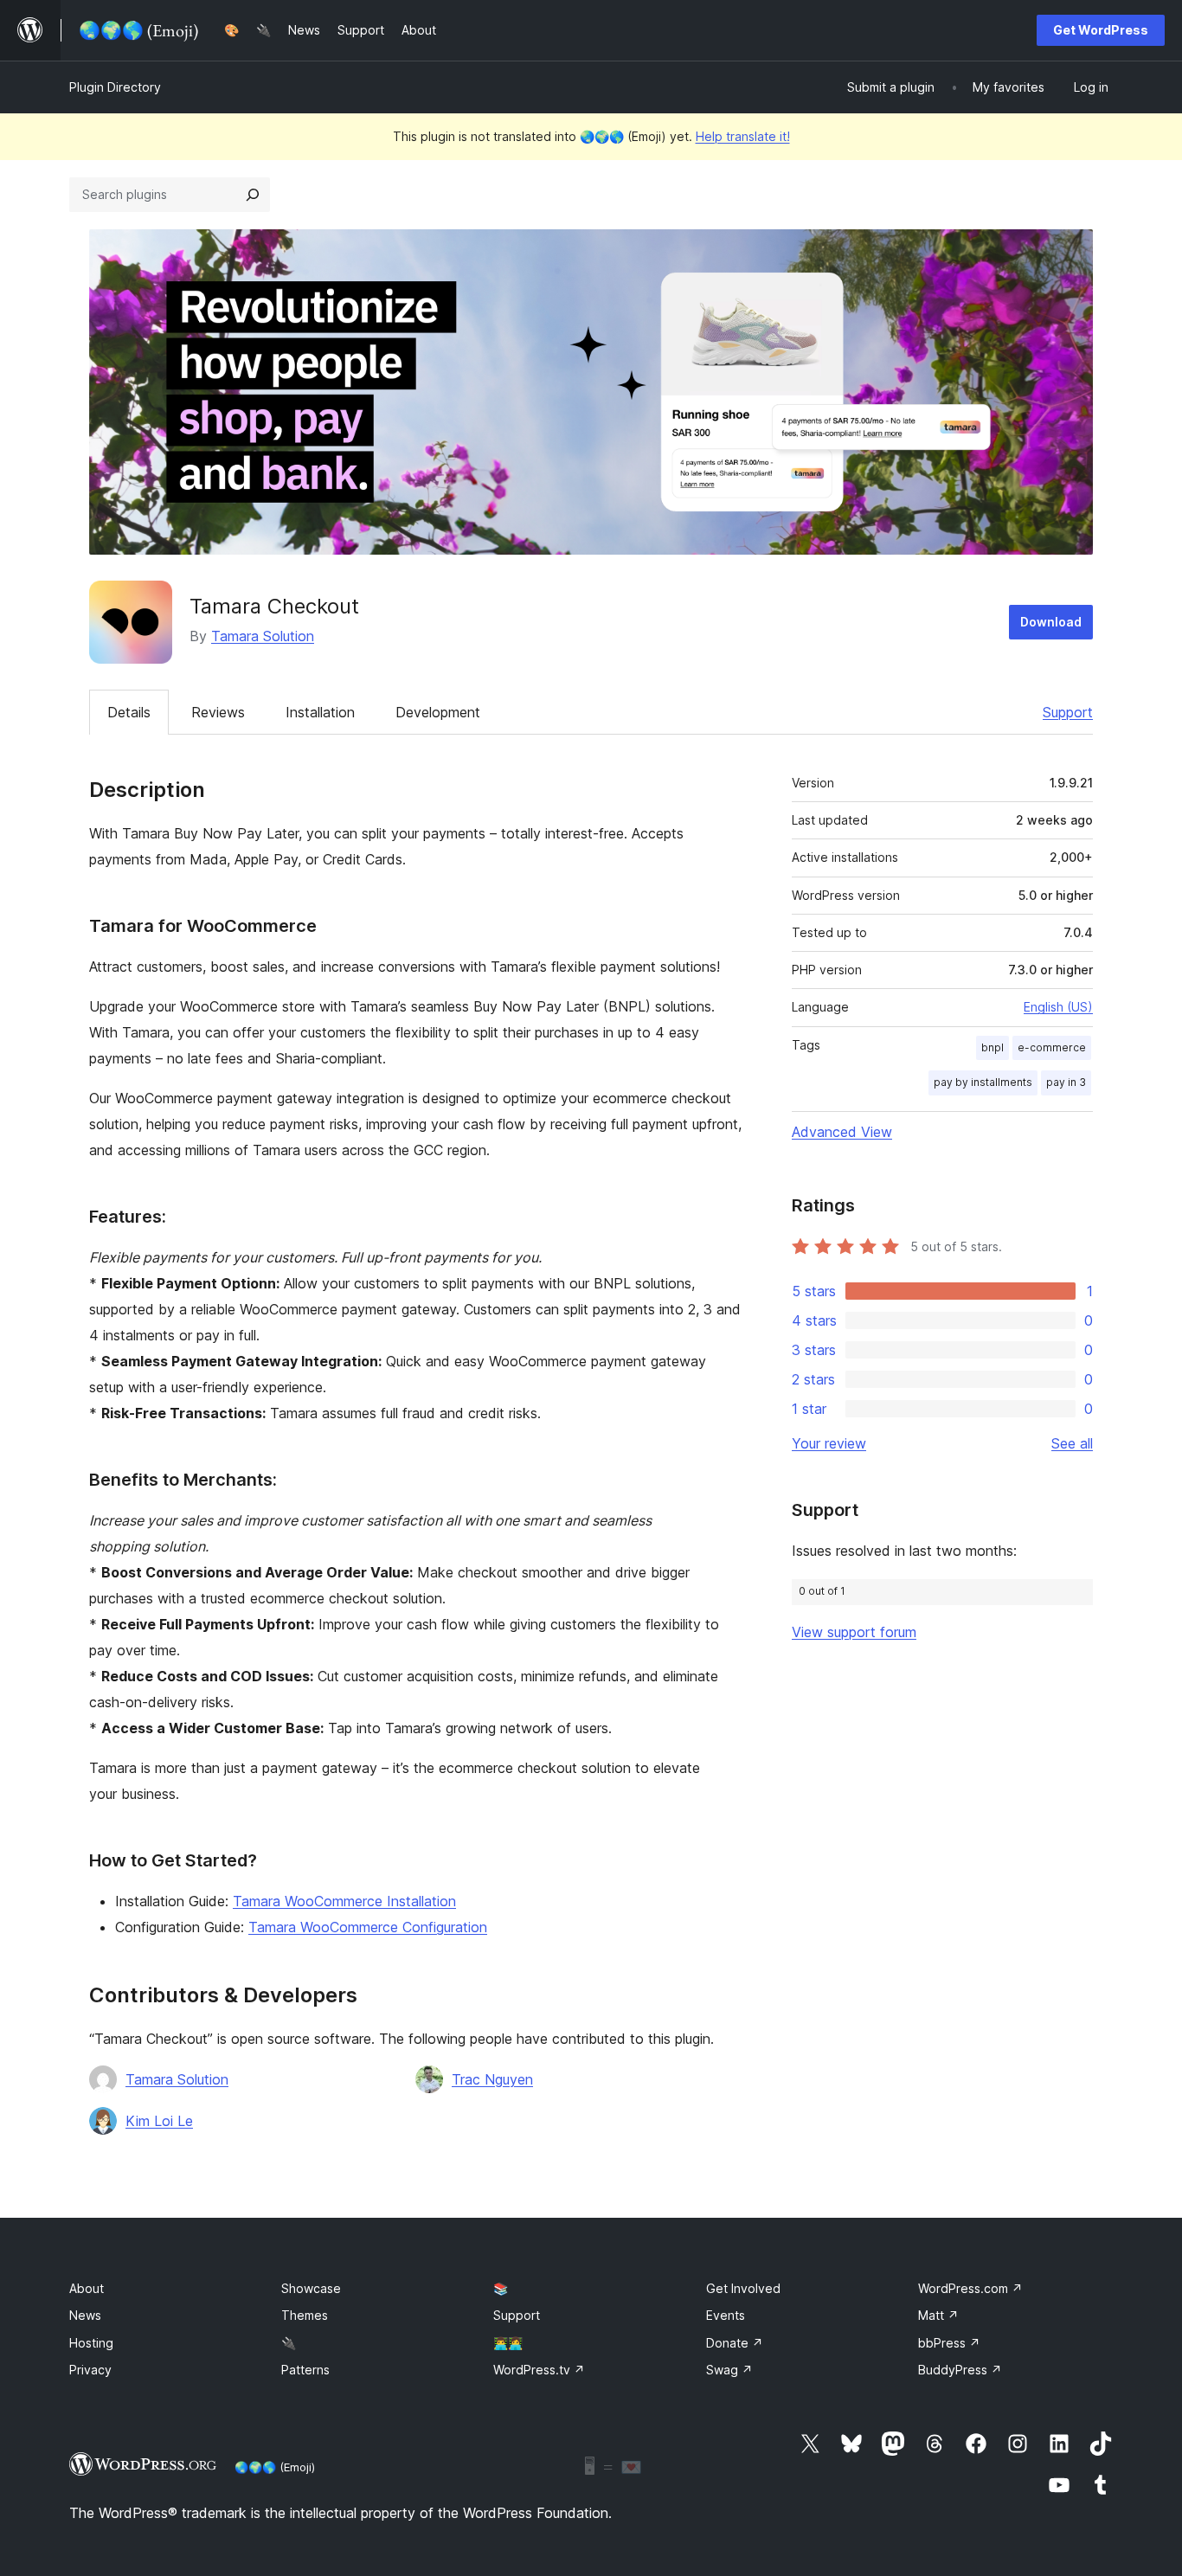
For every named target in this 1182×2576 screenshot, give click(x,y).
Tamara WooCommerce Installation (344, 1901)
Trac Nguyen (492, 2079)
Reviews (218, 712)
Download (1051, 622)
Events (726, 2315)
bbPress (949, 2343)
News (85, 2315)
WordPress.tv (539, 2370)
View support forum (854, 1632)
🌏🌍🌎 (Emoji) (275, 2467)
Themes (305, 2315)
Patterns (305, 2370)
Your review (829, 1443)
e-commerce (1052, 1047)
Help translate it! (743, 136)
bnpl (992, 1047)
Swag (729, 2370)
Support (1068, 712)
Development (438, 712)
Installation (320, 712)
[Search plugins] (253, 195)
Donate (735, 2343)
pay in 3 (1066, 1082)
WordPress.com (970, 2288)
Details (129, 712)
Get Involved (743, 2288)
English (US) (1058, 1007)
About (87, 2288)
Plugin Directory (115, 87)
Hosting (91, 2343)
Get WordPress (1101, 30)
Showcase (311, 2288)
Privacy (90, 2370)
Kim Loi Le (159, 2121)
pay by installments (983, 1082)
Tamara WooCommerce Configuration (368, 1927)
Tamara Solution (263, 636)
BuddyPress (960, 2370)
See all (1072, 1443)
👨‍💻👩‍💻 (508, 2343)
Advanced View (842, 1132)
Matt (938, 2315)
